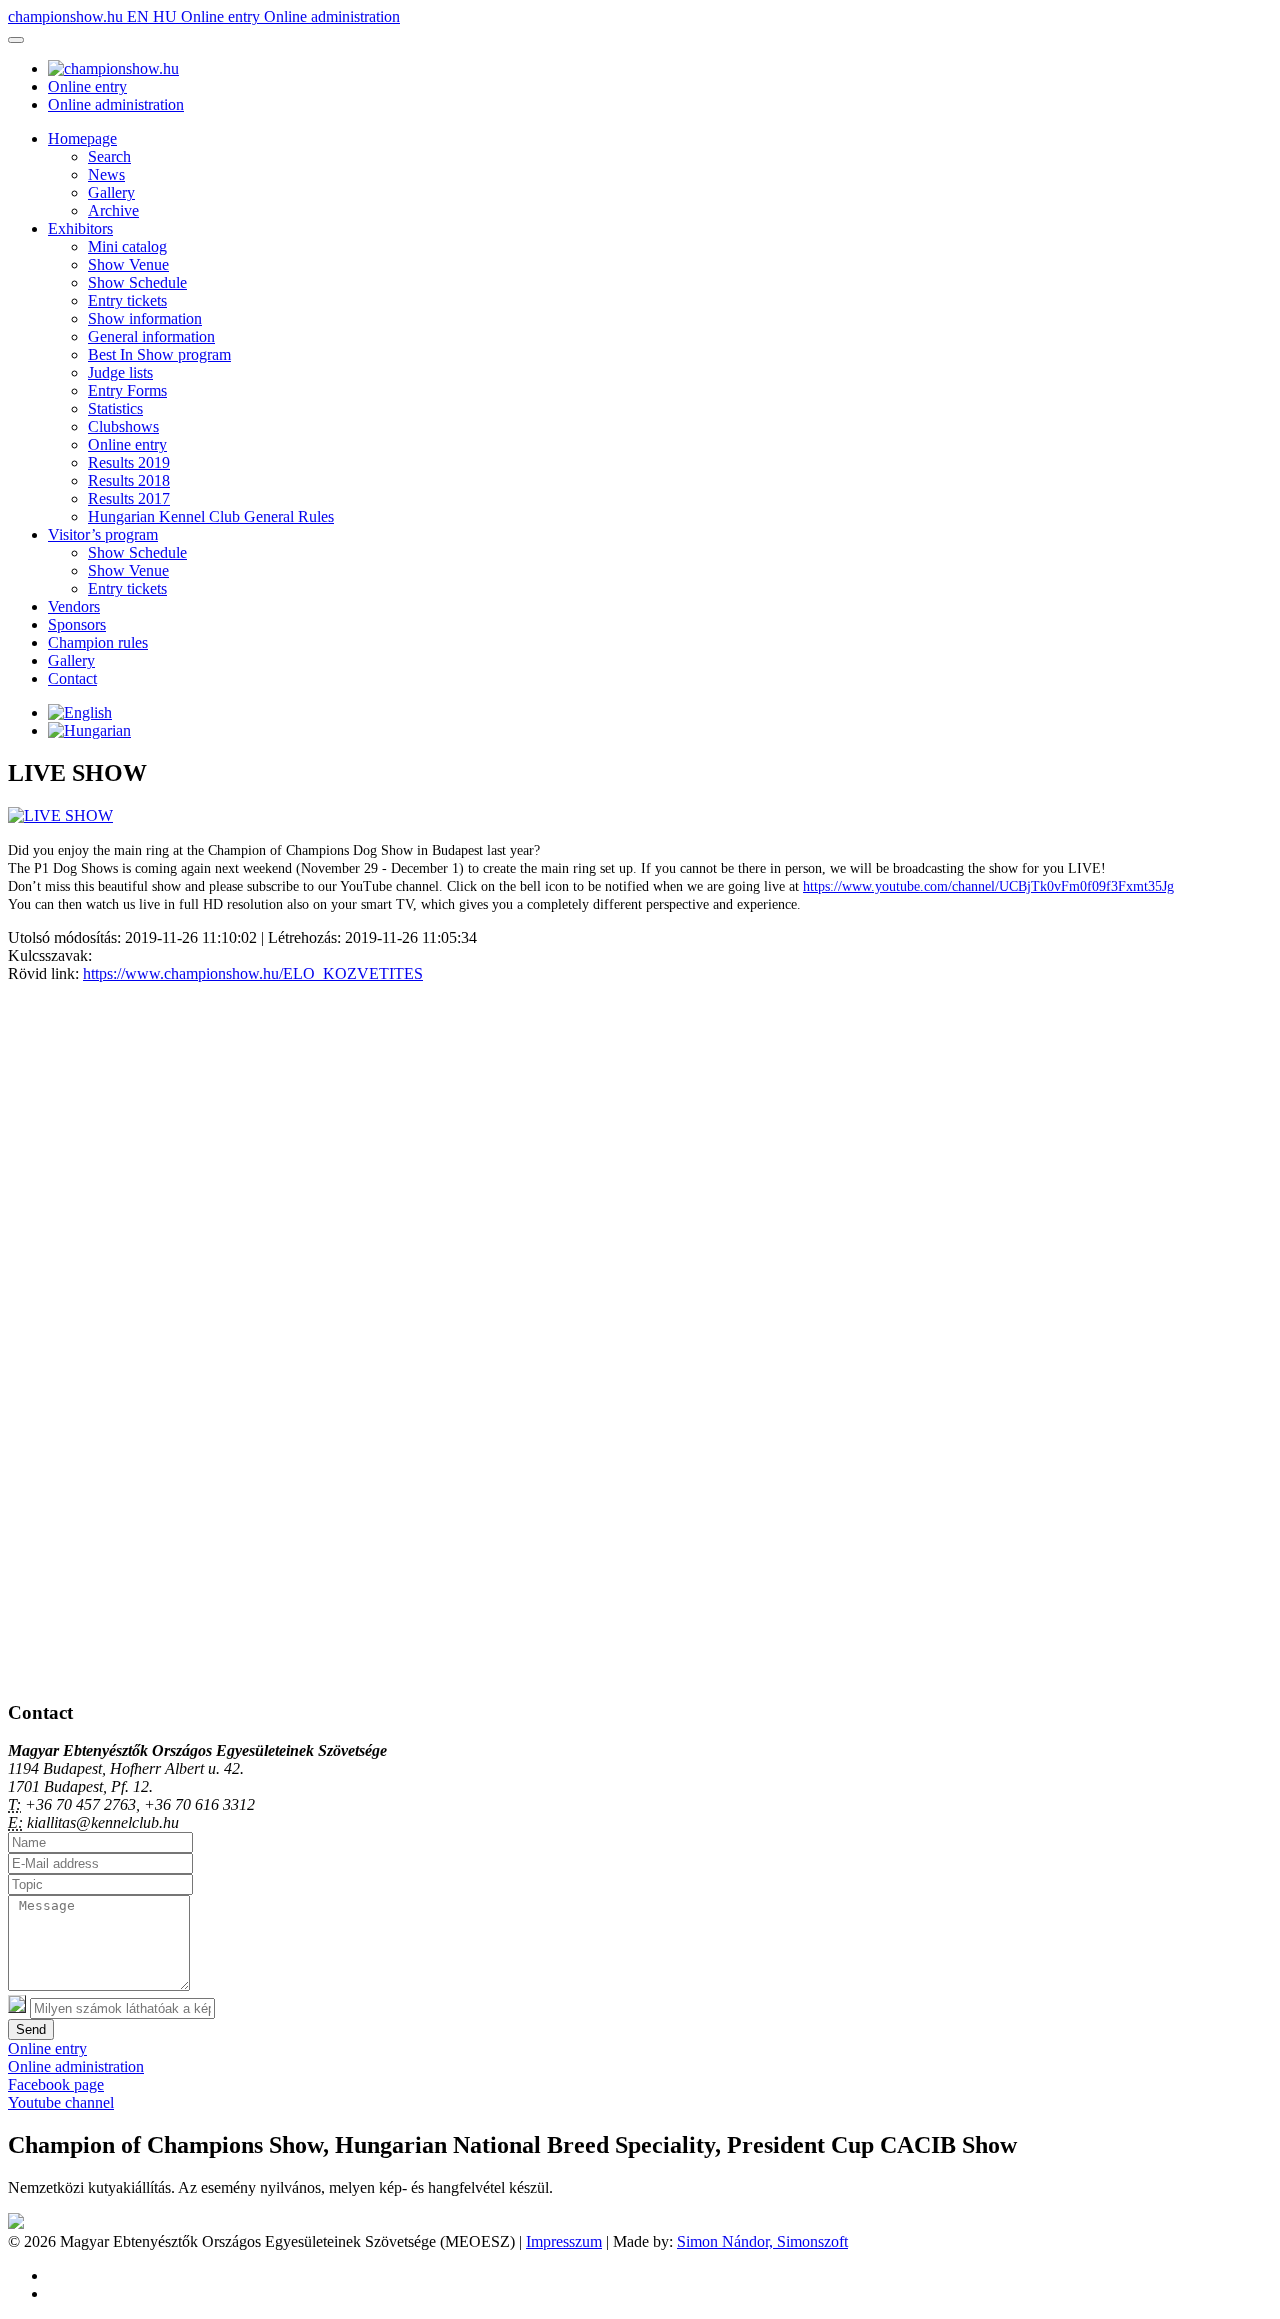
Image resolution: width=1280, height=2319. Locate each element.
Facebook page (56, 2084)
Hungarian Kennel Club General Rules (211, 516)
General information (151, 336)
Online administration (332, 16)
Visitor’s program (103, 534)
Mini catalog (127, 246)
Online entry (222, 16)
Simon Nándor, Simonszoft (762, 2241)
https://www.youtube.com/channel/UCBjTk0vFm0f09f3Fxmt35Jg (988, 886)
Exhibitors (80, 228)
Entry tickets (127, 300)
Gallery (111, 192)
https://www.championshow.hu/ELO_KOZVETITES (253, 973)
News (106, 174)
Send (31, 2029)
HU (167, 16)
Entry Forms (127, 390)
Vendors (74, 606)
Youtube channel (61, 2102)
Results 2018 (129, 480)
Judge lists (120, 372)
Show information (145, 318)
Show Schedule (137, 282)
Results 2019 (129, 462)
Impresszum (564, 2241)
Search (109, 156)
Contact (72, 678)
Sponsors (77, 624)
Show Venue (128, 264)
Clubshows (123, 426)
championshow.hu (67, 16)
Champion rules (98, 642)
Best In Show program (159, 354)
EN (140, 16)
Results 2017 (129, 498)
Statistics (115, 408)
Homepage (82, 138)
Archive (113, 210)
